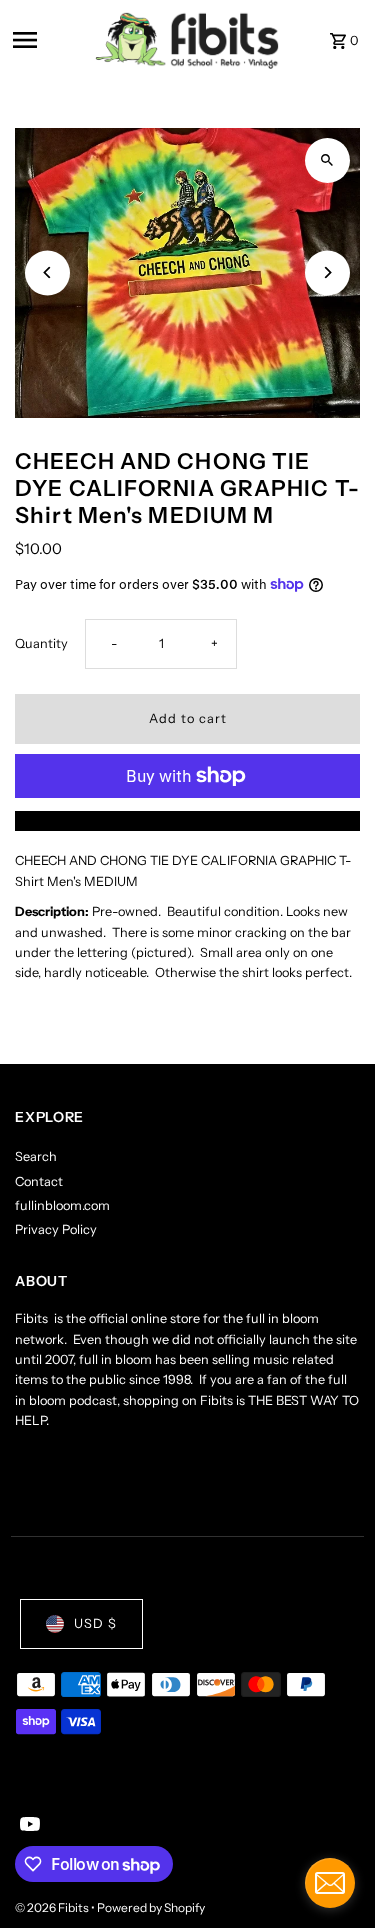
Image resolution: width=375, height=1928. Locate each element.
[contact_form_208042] (330, 1883)
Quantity (41, 643)
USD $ (95, 1623)
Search (36, 1156)
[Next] (327, 272)
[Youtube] (27, 1826)
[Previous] (47, 272)
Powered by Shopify (151, 1907)
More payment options (187, 820)
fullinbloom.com (62, 1205)
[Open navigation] (47, 40)
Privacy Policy (56, 1229)
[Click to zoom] (327, 160)
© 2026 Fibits (53, 1907)
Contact (39, 1181)
